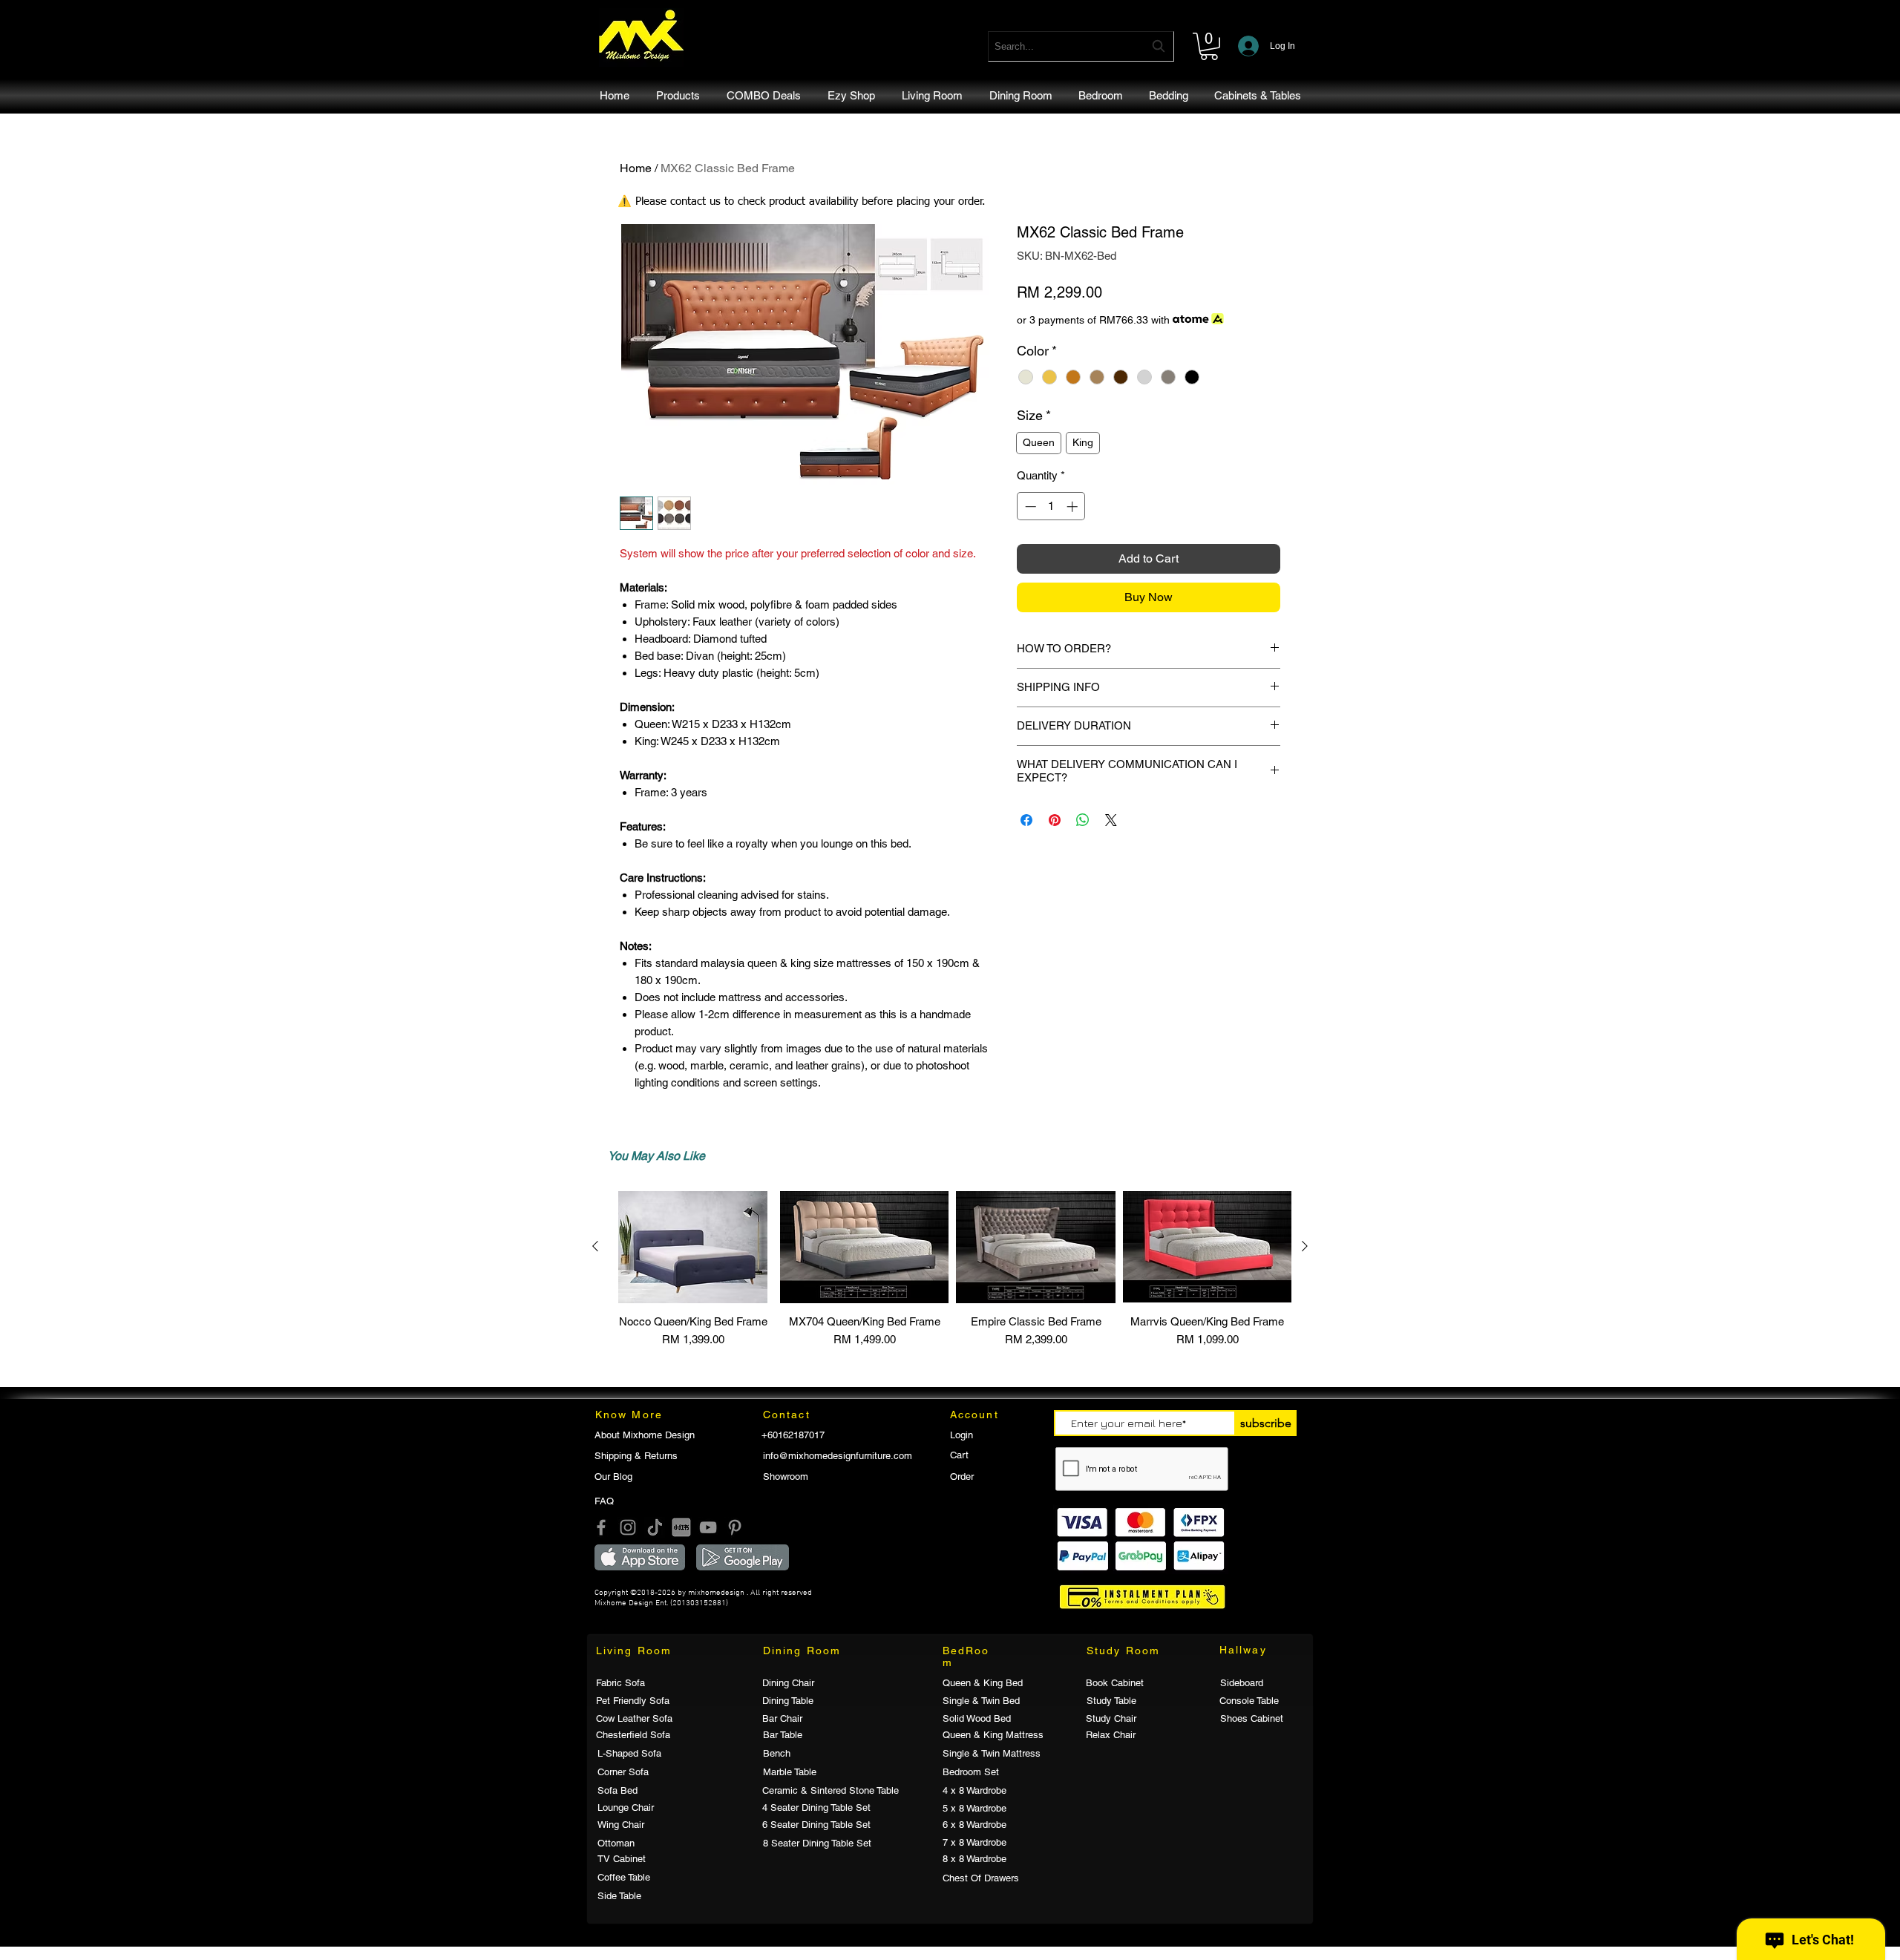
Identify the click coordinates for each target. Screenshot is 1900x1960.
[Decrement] (1029, 507)
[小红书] (681, 1527)
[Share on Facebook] (1026, 820)
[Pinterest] (735, 1527)
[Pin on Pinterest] (1055, 820)
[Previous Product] (595, 1246)
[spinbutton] (1051, 507)
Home (636, 168)
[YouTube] (708, 1527)
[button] (1209, 46)
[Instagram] (628, 1527)
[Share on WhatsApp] (1083, 820)
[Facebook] (601, 1527)
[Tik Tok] (655, 1527)
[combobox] (1081, 46)
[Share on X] (1111, 820)
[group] (950, 1276)
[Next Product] (1305, 1246)
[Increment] (1074, 507)
